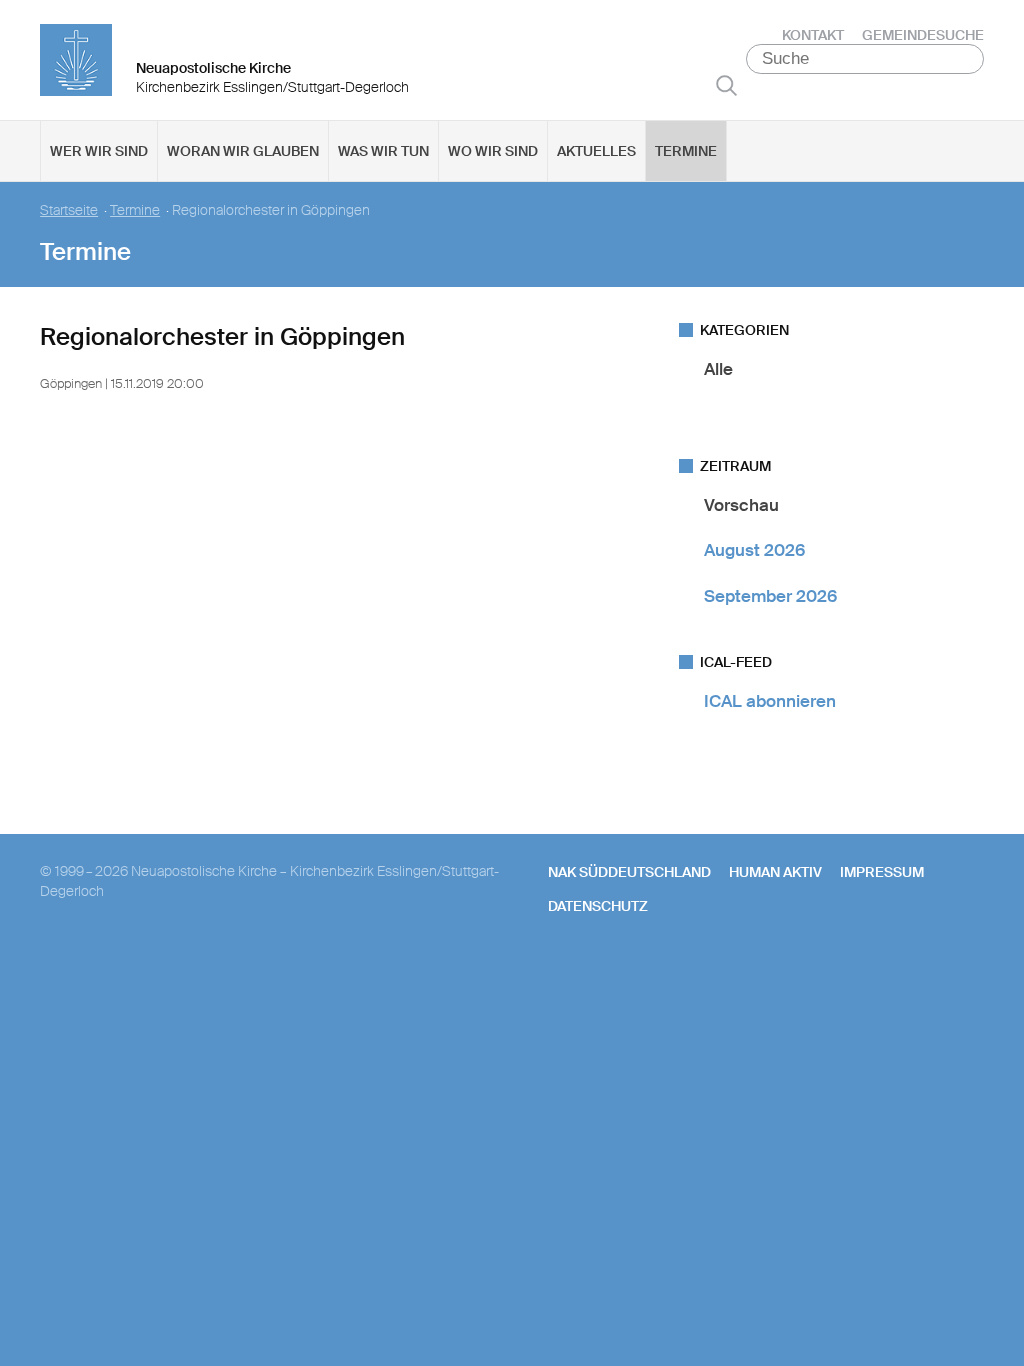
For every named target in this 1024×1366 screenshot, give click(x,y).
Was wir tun (383, 151)
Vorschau (741, 505)
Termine (686, 151)
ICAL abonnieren (770, 701)
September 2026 (770, 596)
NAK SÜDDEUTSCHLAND (629, 872)
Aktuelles (596, 151)
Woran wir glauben (243, 151)
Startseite (69, 210)
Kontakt (813, 35)
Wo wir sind (493, 151)
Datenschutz (598, 906)
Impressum (882, 872)
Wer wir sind (99, 151)
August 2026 (754, 550)
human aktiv (775, 872)
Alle (718, 369)
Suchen (726, 85)
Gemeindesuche (923, 35)
